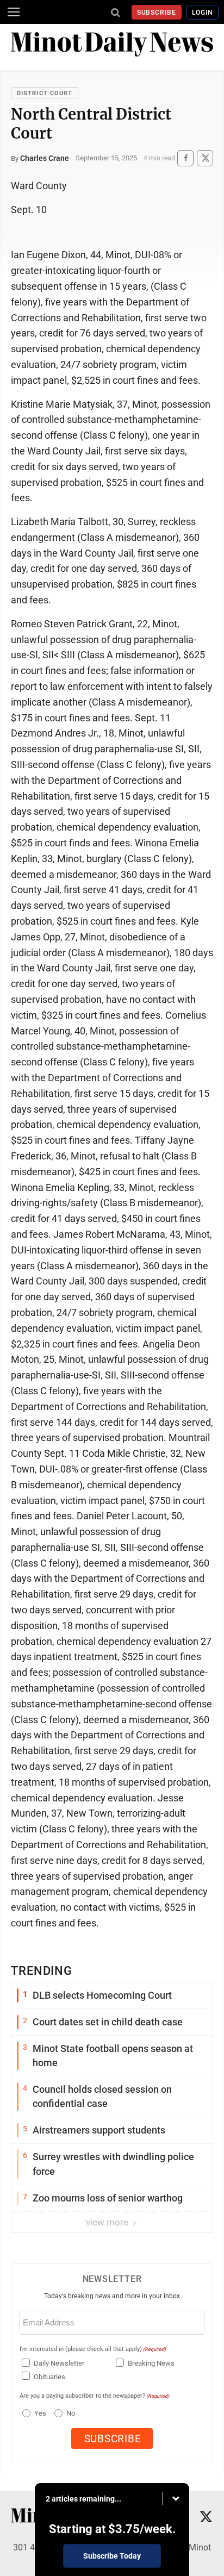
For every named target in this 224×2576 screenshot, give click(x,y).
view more (108, 2222)
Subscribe (157, 13)
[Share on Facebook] (185, 158)
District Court (45, 93)
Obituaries (49, 2377)
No (71, 2413)
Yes (39, 2413)
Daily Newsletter (59, 2363)
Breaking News (151, 2363)
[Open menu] (14, 12)
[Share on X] (205, 158)
